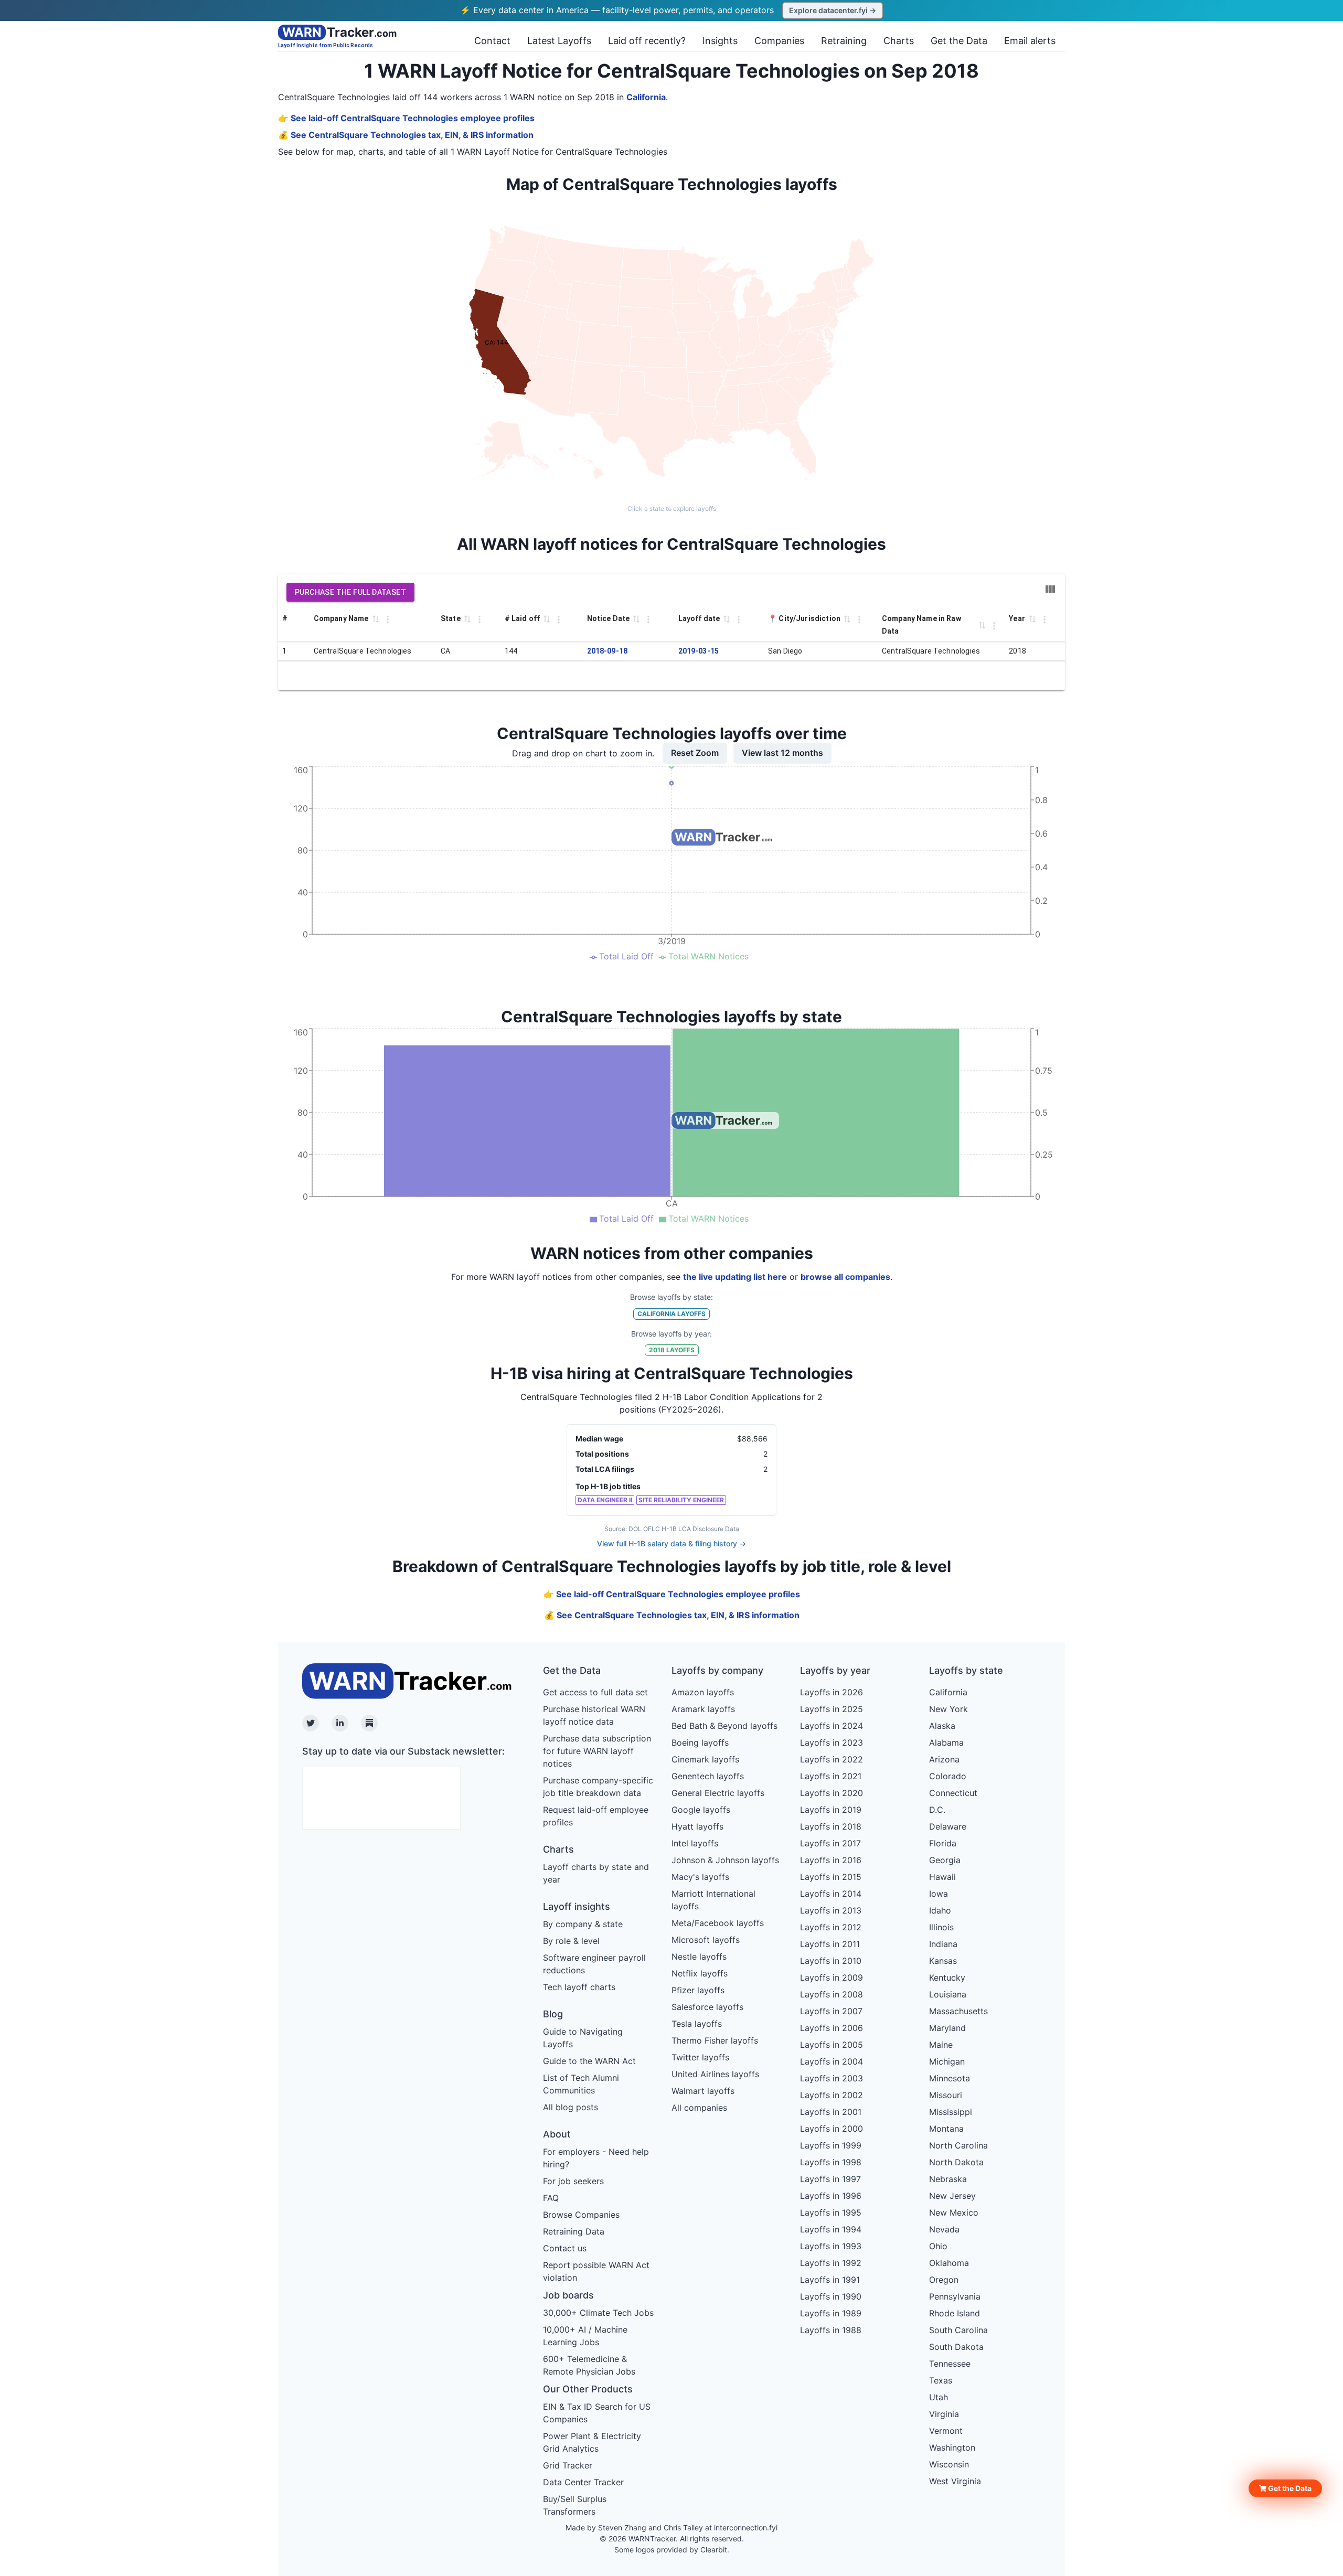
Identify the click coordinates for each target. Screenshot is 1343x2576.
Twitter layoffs (700, 2057)
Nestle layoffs (699, 1957)
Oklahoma (949, 2263)
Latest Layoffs (559, 41)
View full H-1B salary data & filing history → (671, 1543)
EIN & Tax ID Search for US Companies (597, 2413)
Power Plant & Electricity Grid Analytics (592, 2442)
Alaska (942, 1726)
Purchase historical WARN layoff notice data (594, 1715)
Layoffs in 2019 (831, 1810)
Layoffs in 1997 (830, 2179)
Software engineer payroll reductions (594, 1964)
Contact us (565, 2248)
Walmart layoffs (703, 2091)
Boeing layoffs (700, 1743)
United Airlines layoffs (715, 2074)
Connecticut (953, 1793)
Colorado (948, 1776)
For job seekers (573, 2181)
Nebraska (948, 2179)
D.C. (937, 1810)
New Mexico (954, 2212)
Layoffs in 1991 (830, 2280)
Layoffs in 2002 (832, 2095)
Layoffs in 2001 (831, 2112)
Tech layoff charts (579, 1987)
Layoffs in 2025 (832, 1709)
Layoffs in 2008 (832, 1994)
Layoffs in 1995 (831, 2212)
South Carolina (958, 2330)
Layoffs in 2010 (831, 1961)
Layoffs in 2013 (831, 1910)
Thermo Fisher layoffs (715, 2040)
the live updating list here (735, 1277)
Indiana (943, 1944)
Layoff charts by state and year (596, 1873)
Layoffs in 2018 (831, 1826)
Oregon (944, 2280)
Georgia (945, 1860)
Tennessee (950, 2364)
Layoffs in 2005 (832, 2045)
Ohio (938, 2246)
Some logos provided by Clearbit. (672, 2550)
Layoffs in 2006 (832, 2028)
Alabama (946, 1743)
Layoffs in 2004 (832, 2061)
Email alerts (1030, 41)
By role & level (571, 1941)
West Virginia (955, 2481)
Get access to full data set (595, 1692)
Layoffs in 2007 (831, 2011)
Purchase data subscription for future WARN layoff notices (597, 1751)
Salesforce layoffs (707, 2007)
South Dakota (956, 2347)
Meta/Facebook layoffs (718, 1923)
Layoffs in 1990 (831, 2296)
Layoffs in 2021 (831, 1776)
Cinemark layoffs (705, 1759)
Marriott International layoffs (713, 1900)
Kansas (943, 1961)
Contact (492, 41)
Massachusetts (958, 2011)
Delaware (948, 1826)
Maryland (947, 2028)
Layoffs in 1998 (831, 2162)
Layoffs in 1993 (831, 2246)
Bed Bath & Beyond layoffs (724, 1726)
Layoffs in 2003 (832, 2078)
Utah (939, 2397)
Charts (899, 41)
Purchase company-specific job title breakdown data (598, 1787)
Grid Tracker (568, 2465)
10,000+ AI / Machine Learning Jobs (585, 2336)
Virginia (944, 2414)
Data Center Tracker (583, 2482)
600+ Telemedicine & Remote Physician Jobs (589, 2365)
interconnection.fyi (746, 2527)
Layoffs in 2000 (832, 2129)
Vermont (946, 2431)
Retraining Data (574, 2231)
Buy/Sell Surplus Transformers (575, 2505)
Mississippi (951, 2112)
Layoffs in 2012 (831, 1927)
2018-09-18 (607, 651)
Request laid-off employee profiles (596, 1816)
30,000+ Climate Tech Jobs (598, 2313)
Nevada (944, 2229)
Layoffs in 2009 (832, 1978)
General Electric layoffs (718, 1793)
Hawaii (942, 1877)
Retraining (844, 41)
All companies (699, 2108)
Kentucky (947, 1978)
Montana (946, 2129)
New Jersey (952, 2196)
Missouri (946, 2095)
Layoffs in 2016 (831, 1860)
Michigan (947, 2061)
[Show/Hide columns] (1050, 589)
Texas (941, 2380)
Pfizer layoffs (698, 1990)
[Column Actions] (388, 619)
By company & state (583, 1924)
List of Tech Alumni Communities (581, 2084)
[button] (1285, 2488)
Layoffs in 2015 (831, 1877)
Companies (779, 41)
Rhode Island (955, 2313)
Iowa (939, 1894)
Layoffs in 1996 (831, 2196)
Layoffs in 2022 (832, 1759)
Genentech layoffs (708, 1776)
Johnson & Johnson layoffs (725, 1860)
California (646, 97)
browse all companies (845, 1277)
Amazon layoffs (703, 1692)
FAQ (551, 2198)
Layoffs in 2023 (832, 1743)
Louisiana (948, 1994)
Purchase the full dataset (350, 592)
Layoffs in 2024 (832, 1726)
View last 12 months (782, 753)
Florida (943, 1843)
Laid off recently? (647, 41)
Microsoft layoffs (706, 1940)
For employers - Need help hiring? (596, 2158)
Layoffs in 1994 (831, 2229)
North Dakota (956, 2162)
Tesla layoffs (697, 2024)
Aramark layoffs (703, 1709)
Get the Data (959, 41)
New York (948, 1709)
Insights (720, 41)
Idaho (940, 1910)
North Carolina (958, 2145)
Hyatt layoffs (697, 1826)
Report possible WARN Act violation (596, 2271)
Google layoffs (701, 1810)
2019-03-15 (699, 651)
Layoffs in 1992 (831, 2263)
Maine (941, 2045)
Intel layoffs (695, 1843)
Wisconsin (949, 2464)
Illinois (941, 1927)
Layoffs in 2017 (830, 1843)
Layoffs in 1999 (831, 2145)
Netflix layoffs (700, 1973)
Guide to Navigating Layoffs (583, 2038)
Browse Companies (581, 2215)
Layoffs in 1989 (831, 2313)
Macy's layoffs (700, 1877)
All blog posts (571, 2107)
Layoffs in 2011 (830, 1944)
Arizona (944, 1759)
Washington (952, 2447)
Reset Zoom (695, 753)
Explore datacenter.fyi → (833, 10)
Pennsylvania (955, 2296)
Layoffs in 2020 (832, 1793)
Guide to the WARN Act (589, 2061)
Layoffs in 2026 (832, 1692)
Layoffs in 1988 (831, 2330)
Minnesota (950, 2078)
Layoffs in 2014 (831, 1894)
